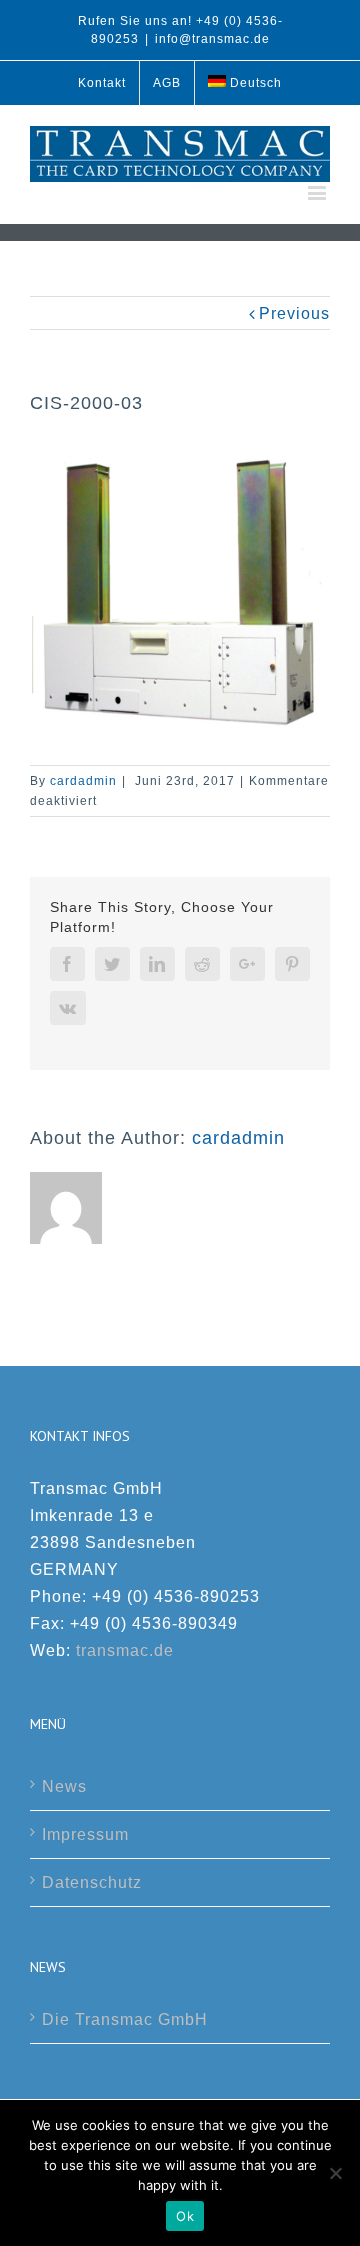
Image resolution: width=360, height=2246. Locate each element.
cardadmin (83, 781)
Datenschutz (92, 1882)
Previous (294, 313)
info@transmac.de (212, 39)
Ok (185, 2216)
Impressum (85, 1834)
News (64, 1786)
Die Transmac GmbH (125, 2019)
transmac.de (125, 1650)
